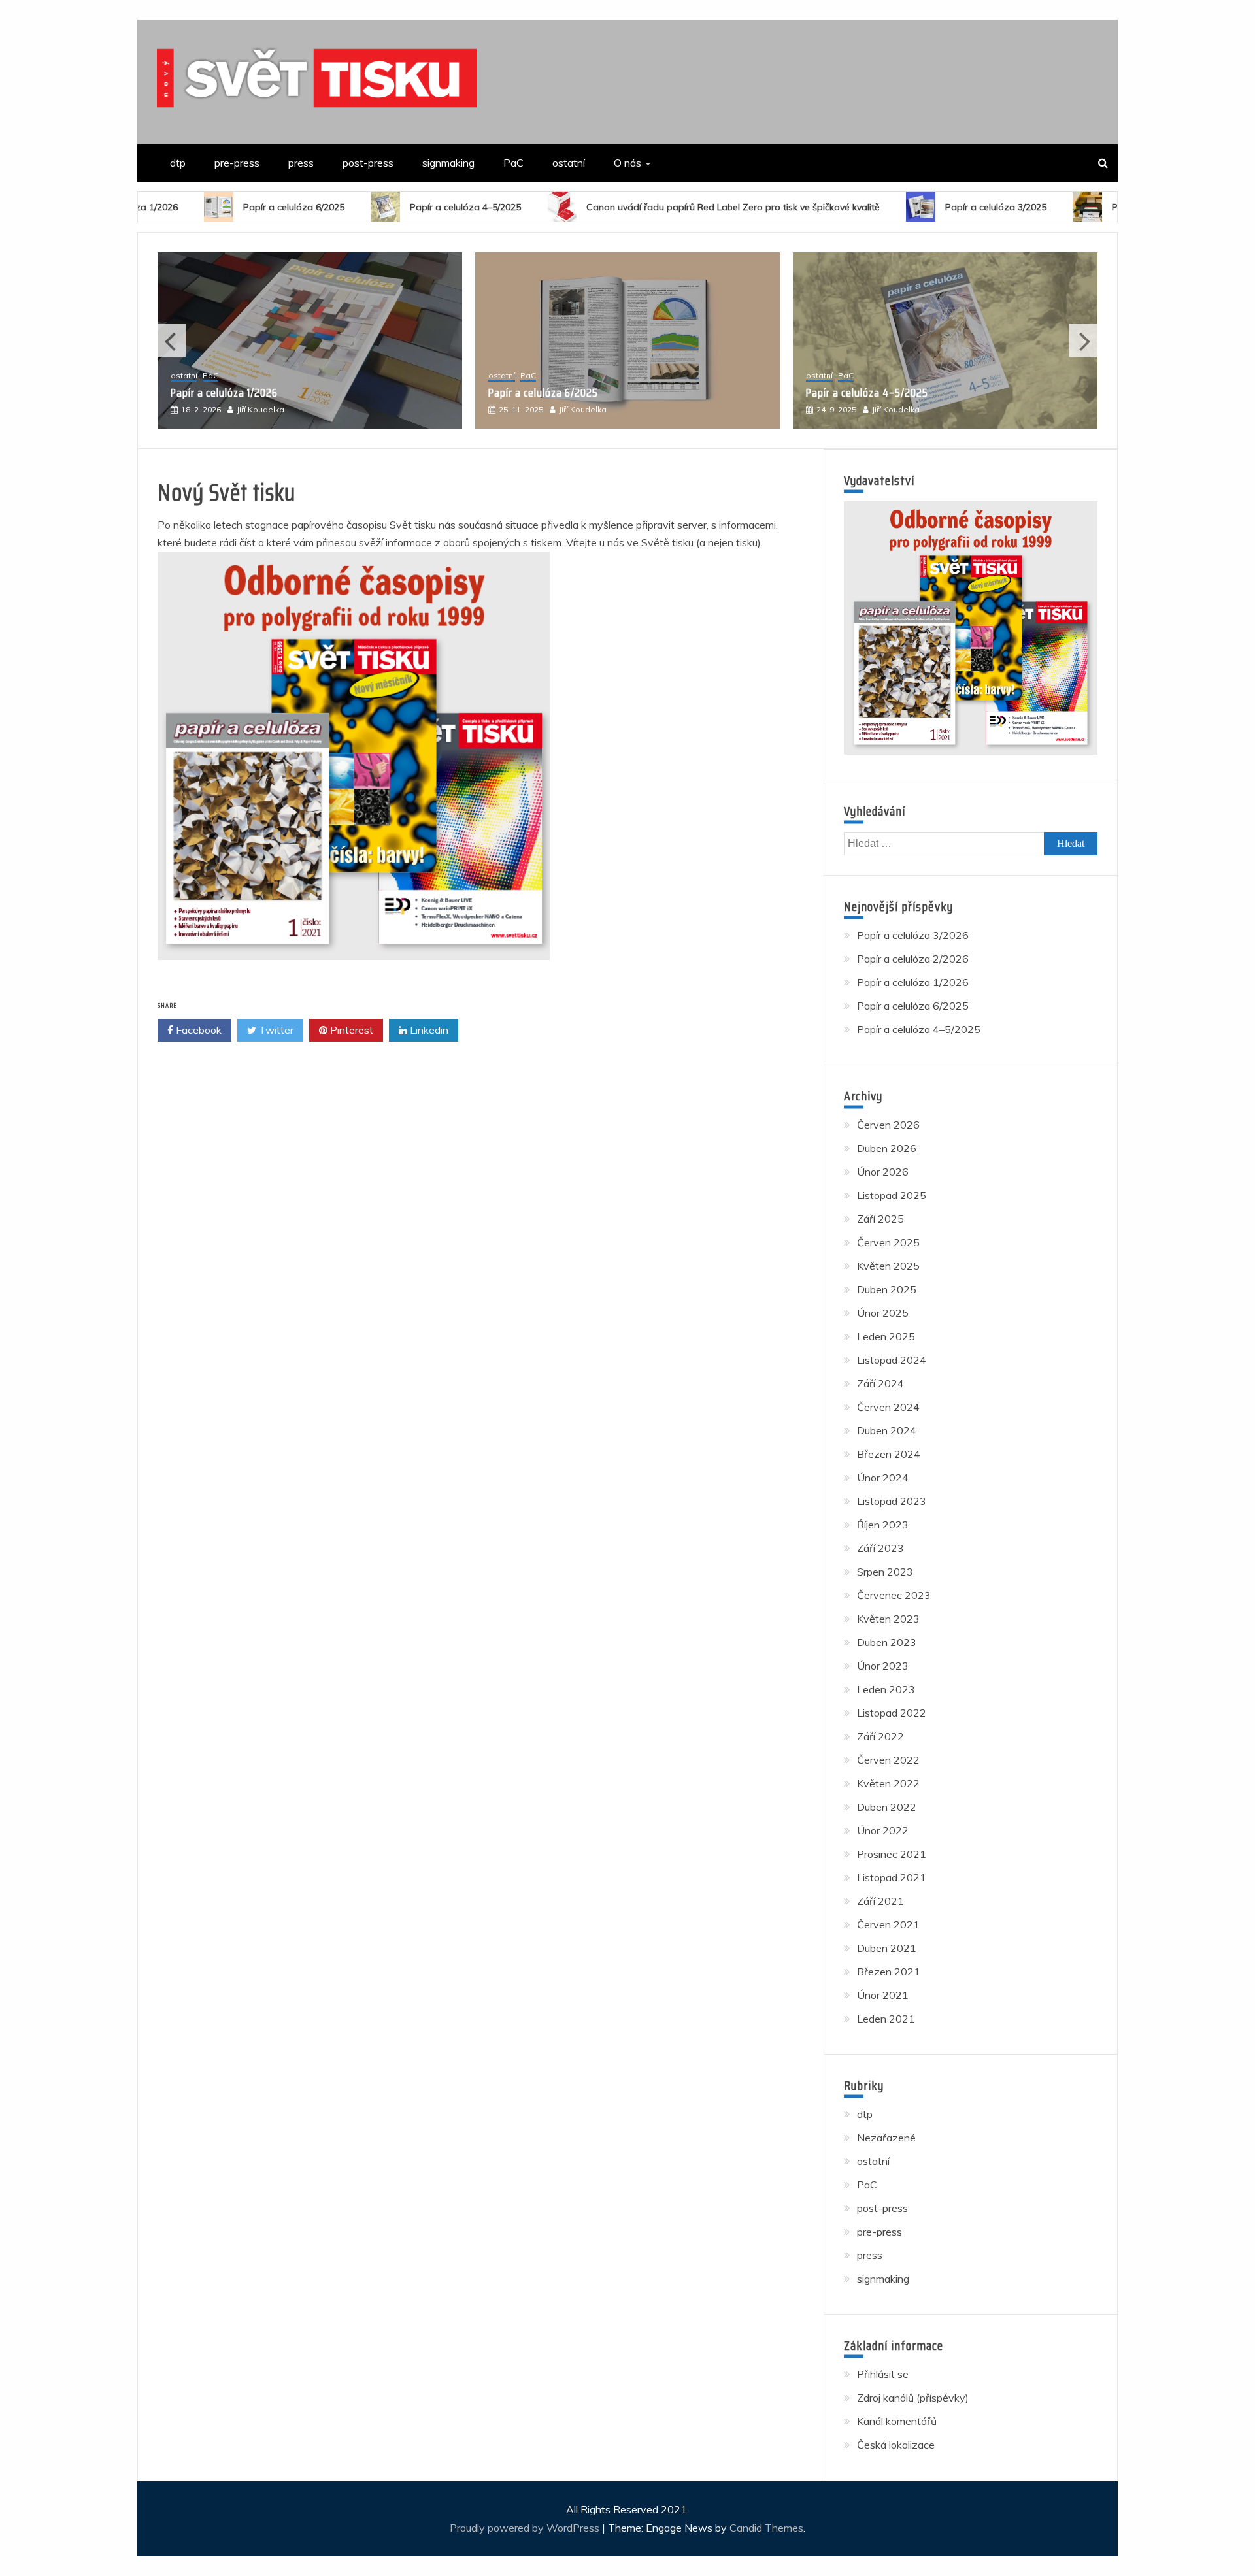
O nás (627, 163)
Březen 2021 (889, 1972)
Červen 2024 (888, 1407)
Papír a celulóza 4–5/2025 (359, 207)
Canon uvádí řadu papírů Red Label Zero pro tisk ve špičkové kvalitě (627, 207)
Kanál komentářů (897, 2421)
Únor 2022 (883, 1830)
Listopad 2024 (892, 1360)
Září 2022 (880, 1736)
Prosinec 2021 (892, 1854)
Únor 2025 (883, 1313)
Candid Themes (766, 2528)
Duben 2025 (887, 1289)
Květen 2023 (888, 1619)
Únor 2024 (883, 1478)
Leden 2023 (886, 1689)
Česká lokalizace (896, 2445)
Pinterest (350, 1030)
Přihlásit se (883, 2374)
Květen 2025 (888, 1266)
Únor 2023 (883, 1666)
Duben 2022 (887, 1807)
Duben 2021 (887, 1948)
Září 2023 (880, 1548)
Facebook (197, 1030)
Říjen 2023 (883, 1525)
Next (1083, 340)
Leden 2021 (886, 2019)
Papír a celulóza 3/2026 (861, 393)
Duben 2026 (887, 1148)
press (301, 163)
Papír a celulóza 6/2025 (187, 207)
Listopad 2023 (892, 1501)
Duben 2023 (887, 1642)
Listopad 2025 (892, 1195)
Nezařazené (886, 2138)
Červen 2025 (888, 1242)
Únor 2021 (883, 1995)
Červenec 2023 (894, 1595)
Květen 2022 (888, 1783)
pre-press (237, 163)
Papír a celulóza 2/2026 (913, 959)
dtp (178, 163)
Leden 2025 (886, 1336)
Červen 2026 (888, 1125)
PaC (513, 163)
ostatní (569, 163)
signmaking (448, 163)
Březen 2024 (889, 1454)
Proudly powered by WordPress (526, 2528)
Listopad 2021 (892, 1877)
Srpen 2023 (885, 1572)
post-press (368, 163)
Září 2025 (880, 1219)
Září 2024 (880, 1383)
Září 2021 (880, 1901)
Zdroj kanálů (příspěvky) (913, 2398)
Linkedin (428, 1030)
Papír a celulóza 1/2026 (913, 982)
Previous (172, 340)
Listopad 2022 (892, 1713)
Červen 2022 (888, 1760)
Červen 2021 (888, 1924)
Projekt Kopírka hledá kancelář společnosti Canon (1113, 207)
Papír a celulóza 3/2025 (889, 207)
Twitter (275, 1030)
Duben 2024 (887, 1430)
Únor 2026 (883, 1172)
